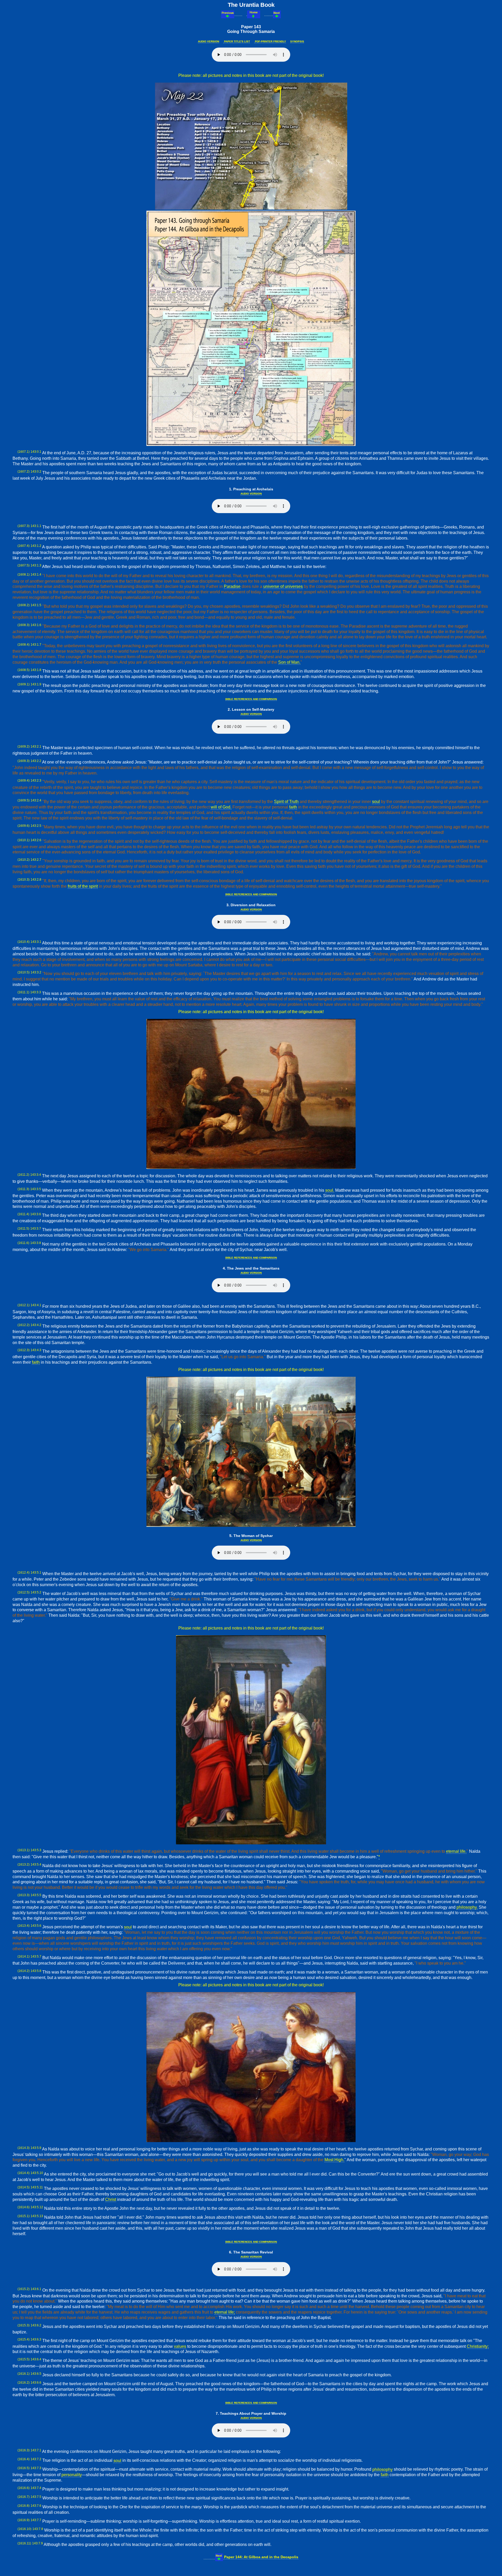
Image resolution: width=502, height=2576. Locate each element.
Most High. (334, 2160)
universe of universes (283, 586)
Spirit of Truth (286, 802)
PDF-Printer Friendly (270, 41)
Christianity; (478, 2346)
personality (72, 2475)
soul (376, 802)
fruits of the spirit (83, 886)
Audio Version (209, 41)
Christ (111, 2199)
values (180, 2346)
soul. (330, 1190)
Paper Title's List (237, 41)
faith (293, 807)
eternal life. (456, 1851)
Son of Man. (289, 662)
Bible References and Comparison (251, 699)
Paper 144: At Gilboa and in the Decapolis (261, 2557)
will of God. (221, 807)
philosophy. (467, 1907)
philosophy (383, 2469)
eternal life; (225, 2312)
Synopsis (297, 41)
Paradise (232, 586)
